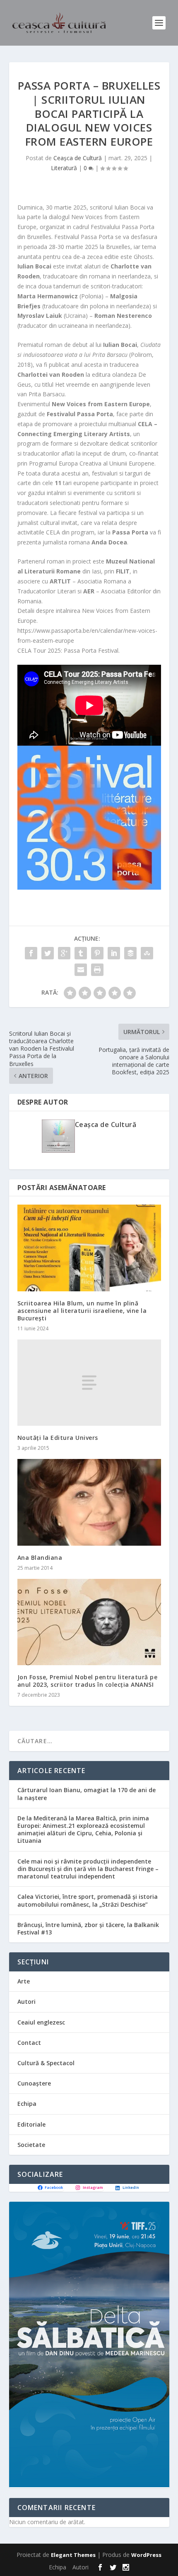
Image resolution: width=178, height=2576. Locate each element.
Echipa (27, 2104)
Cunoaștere (34, 2083)
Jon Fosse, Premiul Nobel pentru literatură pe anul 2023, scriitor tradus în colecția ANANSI (88, 1681)
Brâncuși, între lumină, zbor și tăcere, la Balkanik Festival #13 (88, 1928)
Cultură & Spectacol (46, 2063)
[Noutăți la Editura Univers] (89, 1383)
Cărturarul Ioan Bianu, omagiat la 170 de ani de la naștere (87, 1794)
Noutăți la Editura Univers (58, 1438)
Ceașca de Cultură (78, 158)
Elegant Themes (73, 2555)
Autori (26, 2002)
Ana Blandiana (40, 1558)
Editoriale (31, 2124)
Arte (24, 1981)
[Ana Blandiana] (89, 1502)
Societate (31, 2145)
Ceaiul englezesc (41, 2022)
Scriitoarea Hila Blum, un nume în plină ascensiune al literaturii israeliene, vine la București (82, 1311)
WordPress (146, 2555)
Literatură (64, 168)
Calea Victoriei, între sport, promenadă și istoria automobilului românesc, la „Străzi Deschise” (88, 1900)
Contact (29, 2043)
